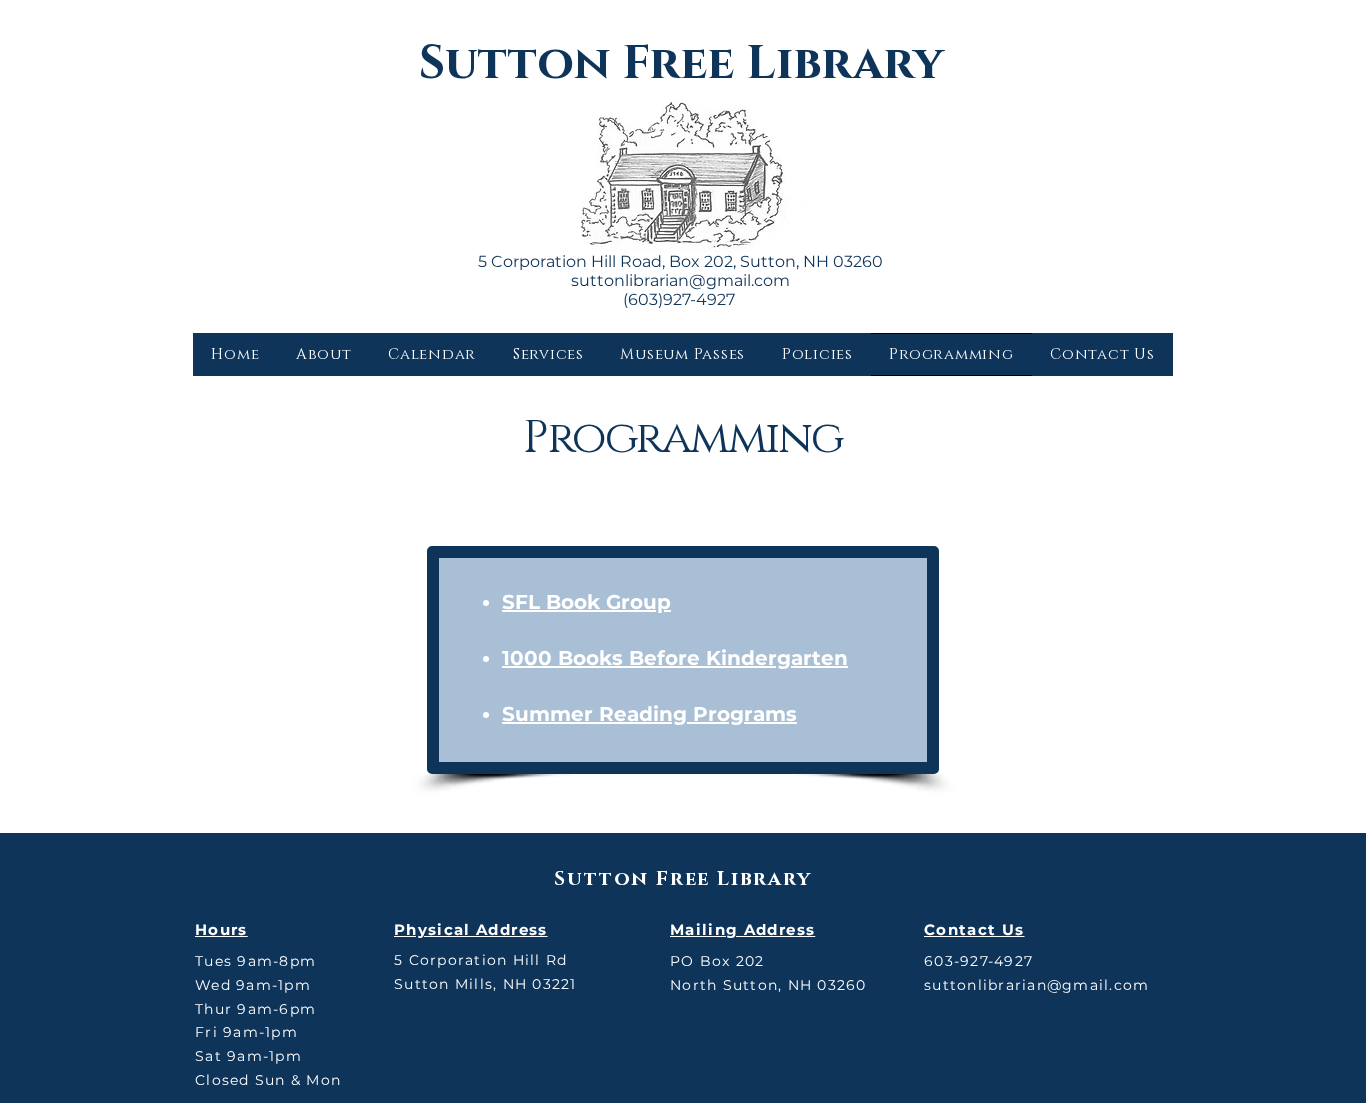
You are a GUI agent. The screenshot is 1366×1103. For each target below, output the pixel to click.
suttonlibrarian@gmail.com (680, 280)
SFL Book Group (586, 602)
